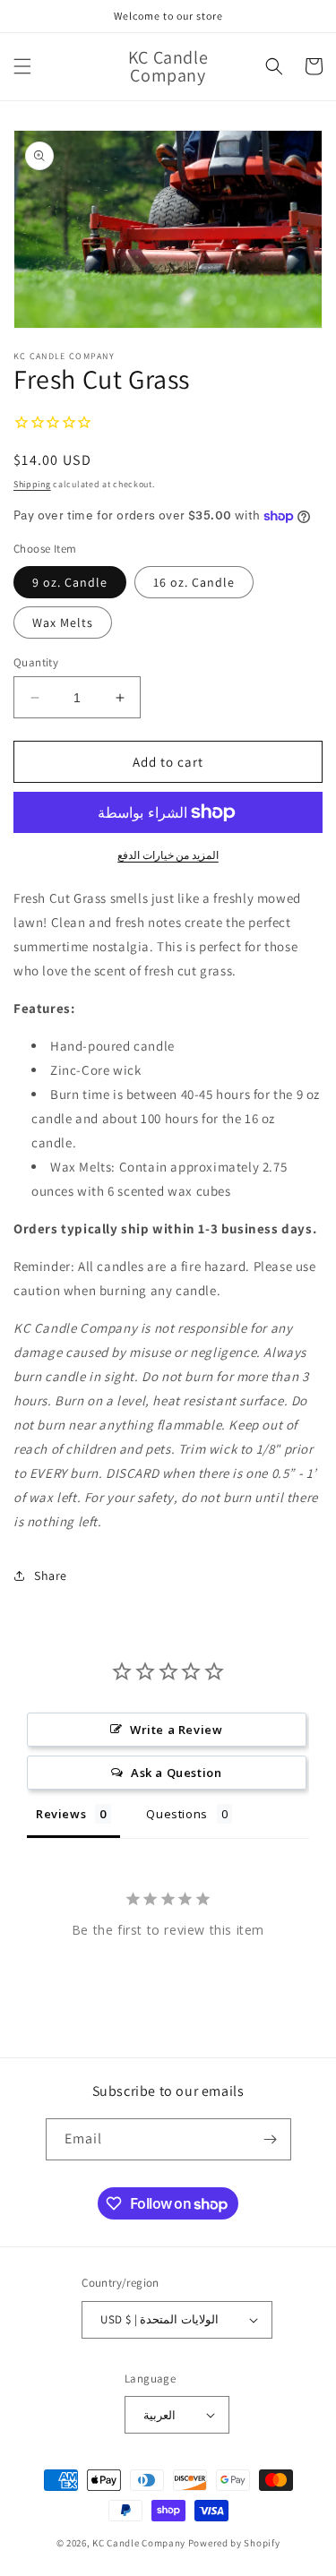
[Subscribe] (271, 2139)
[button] (22, 66)
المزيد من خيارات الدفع (168, 855)
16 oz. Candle (194, 582)
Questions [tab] (177, 1814)
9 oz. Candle (70, 582)
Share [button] (51, 1576)
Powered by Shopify (234, 2543)
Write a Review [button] (176, 1730)
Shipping (32, 484)
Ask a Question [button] (176, 1773)
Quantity (36, 662)
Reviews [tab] (61, 1814)
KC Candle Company (139, 2543)
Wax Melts (63, 623)
